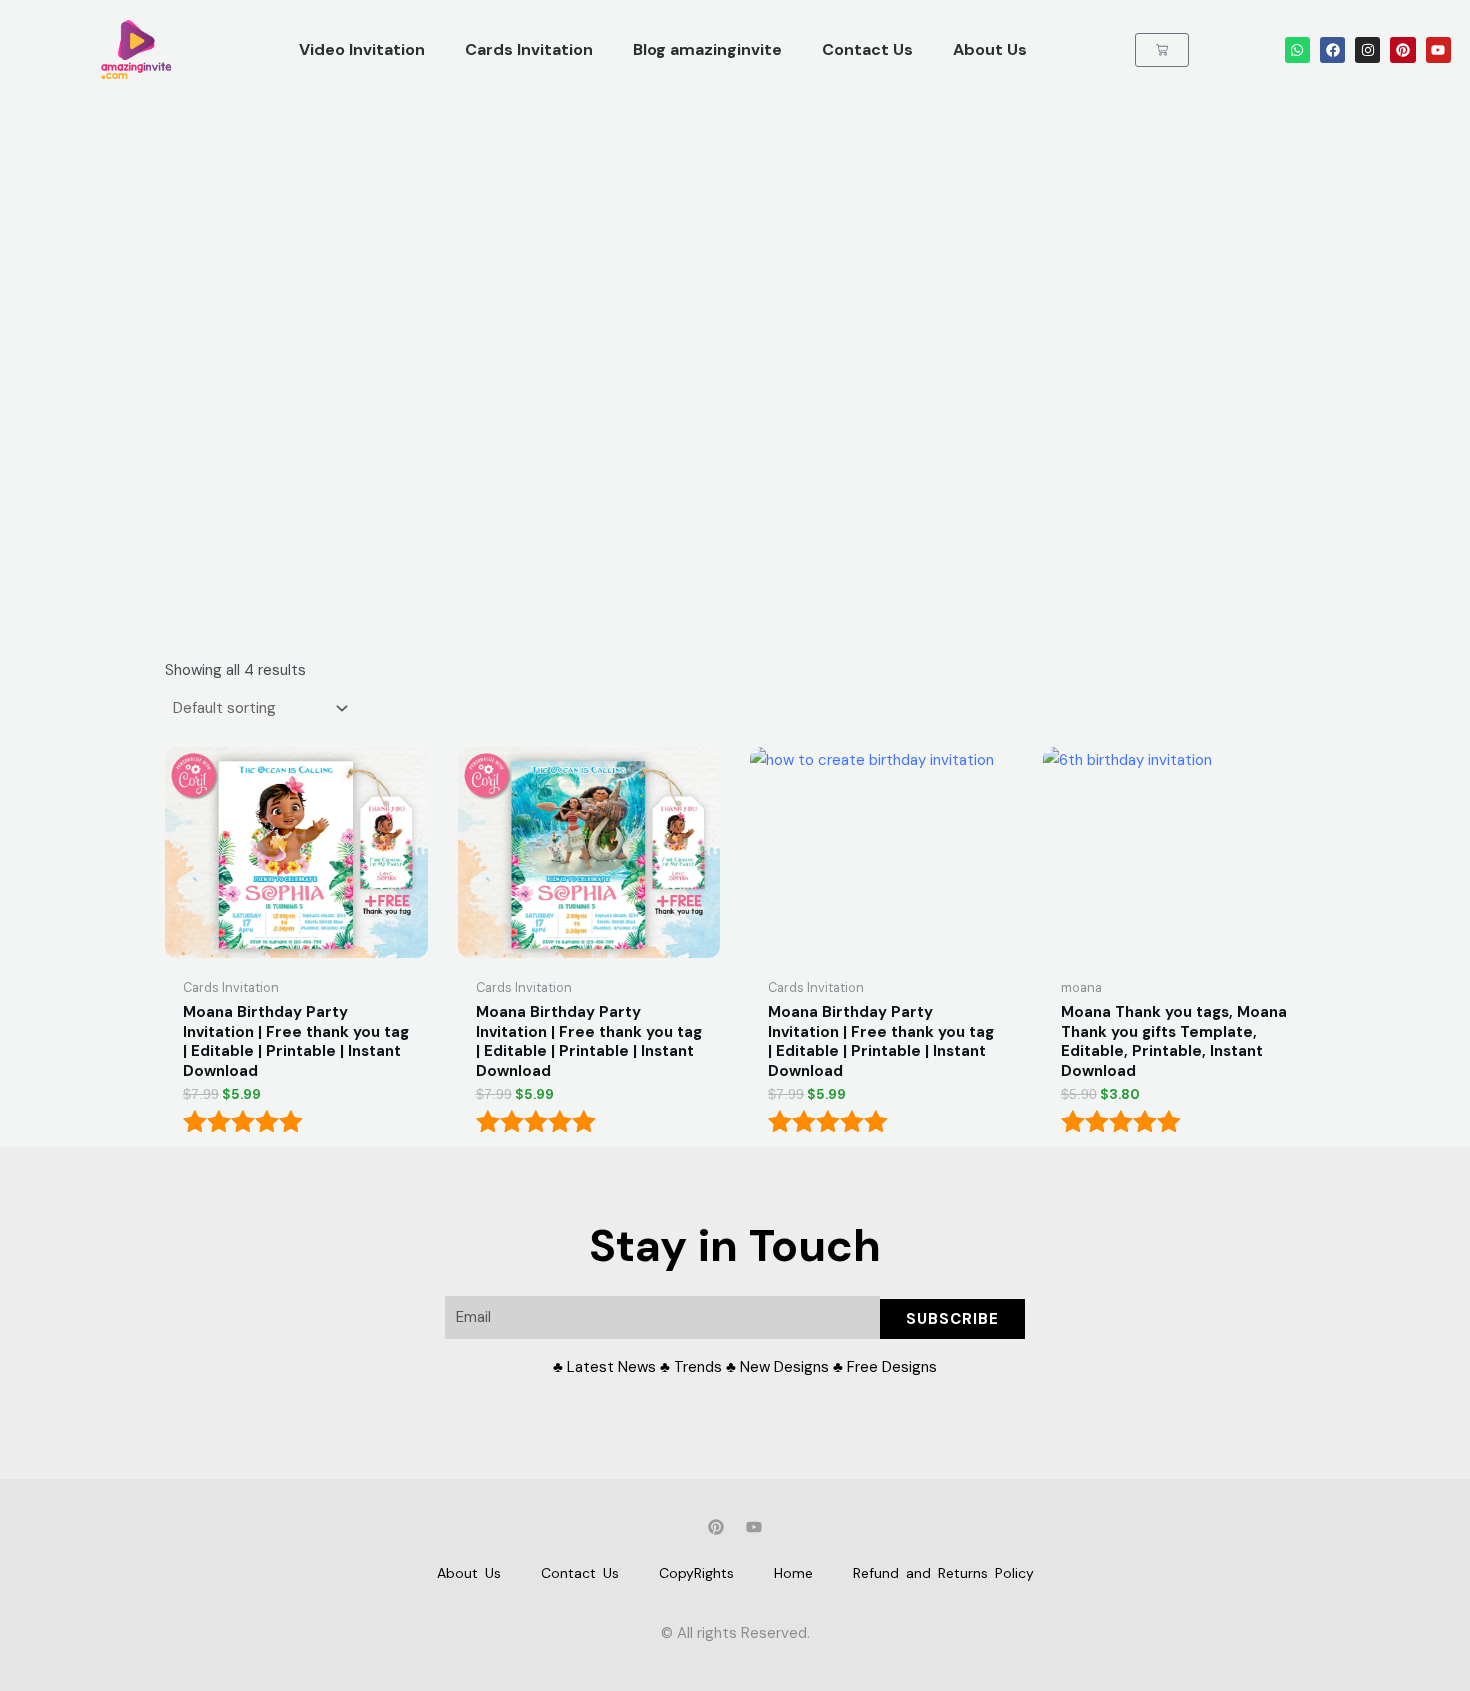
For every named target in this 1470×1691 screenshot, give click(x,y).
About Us (990, 49)
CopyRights (696, 1573)
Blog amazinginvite (707, 49)
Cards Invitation (529, 49)
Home (793, 1573)
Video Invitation (362, 49)
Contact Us (867, 49)
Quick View (296, 951)
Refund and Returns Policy (943, 1573)
